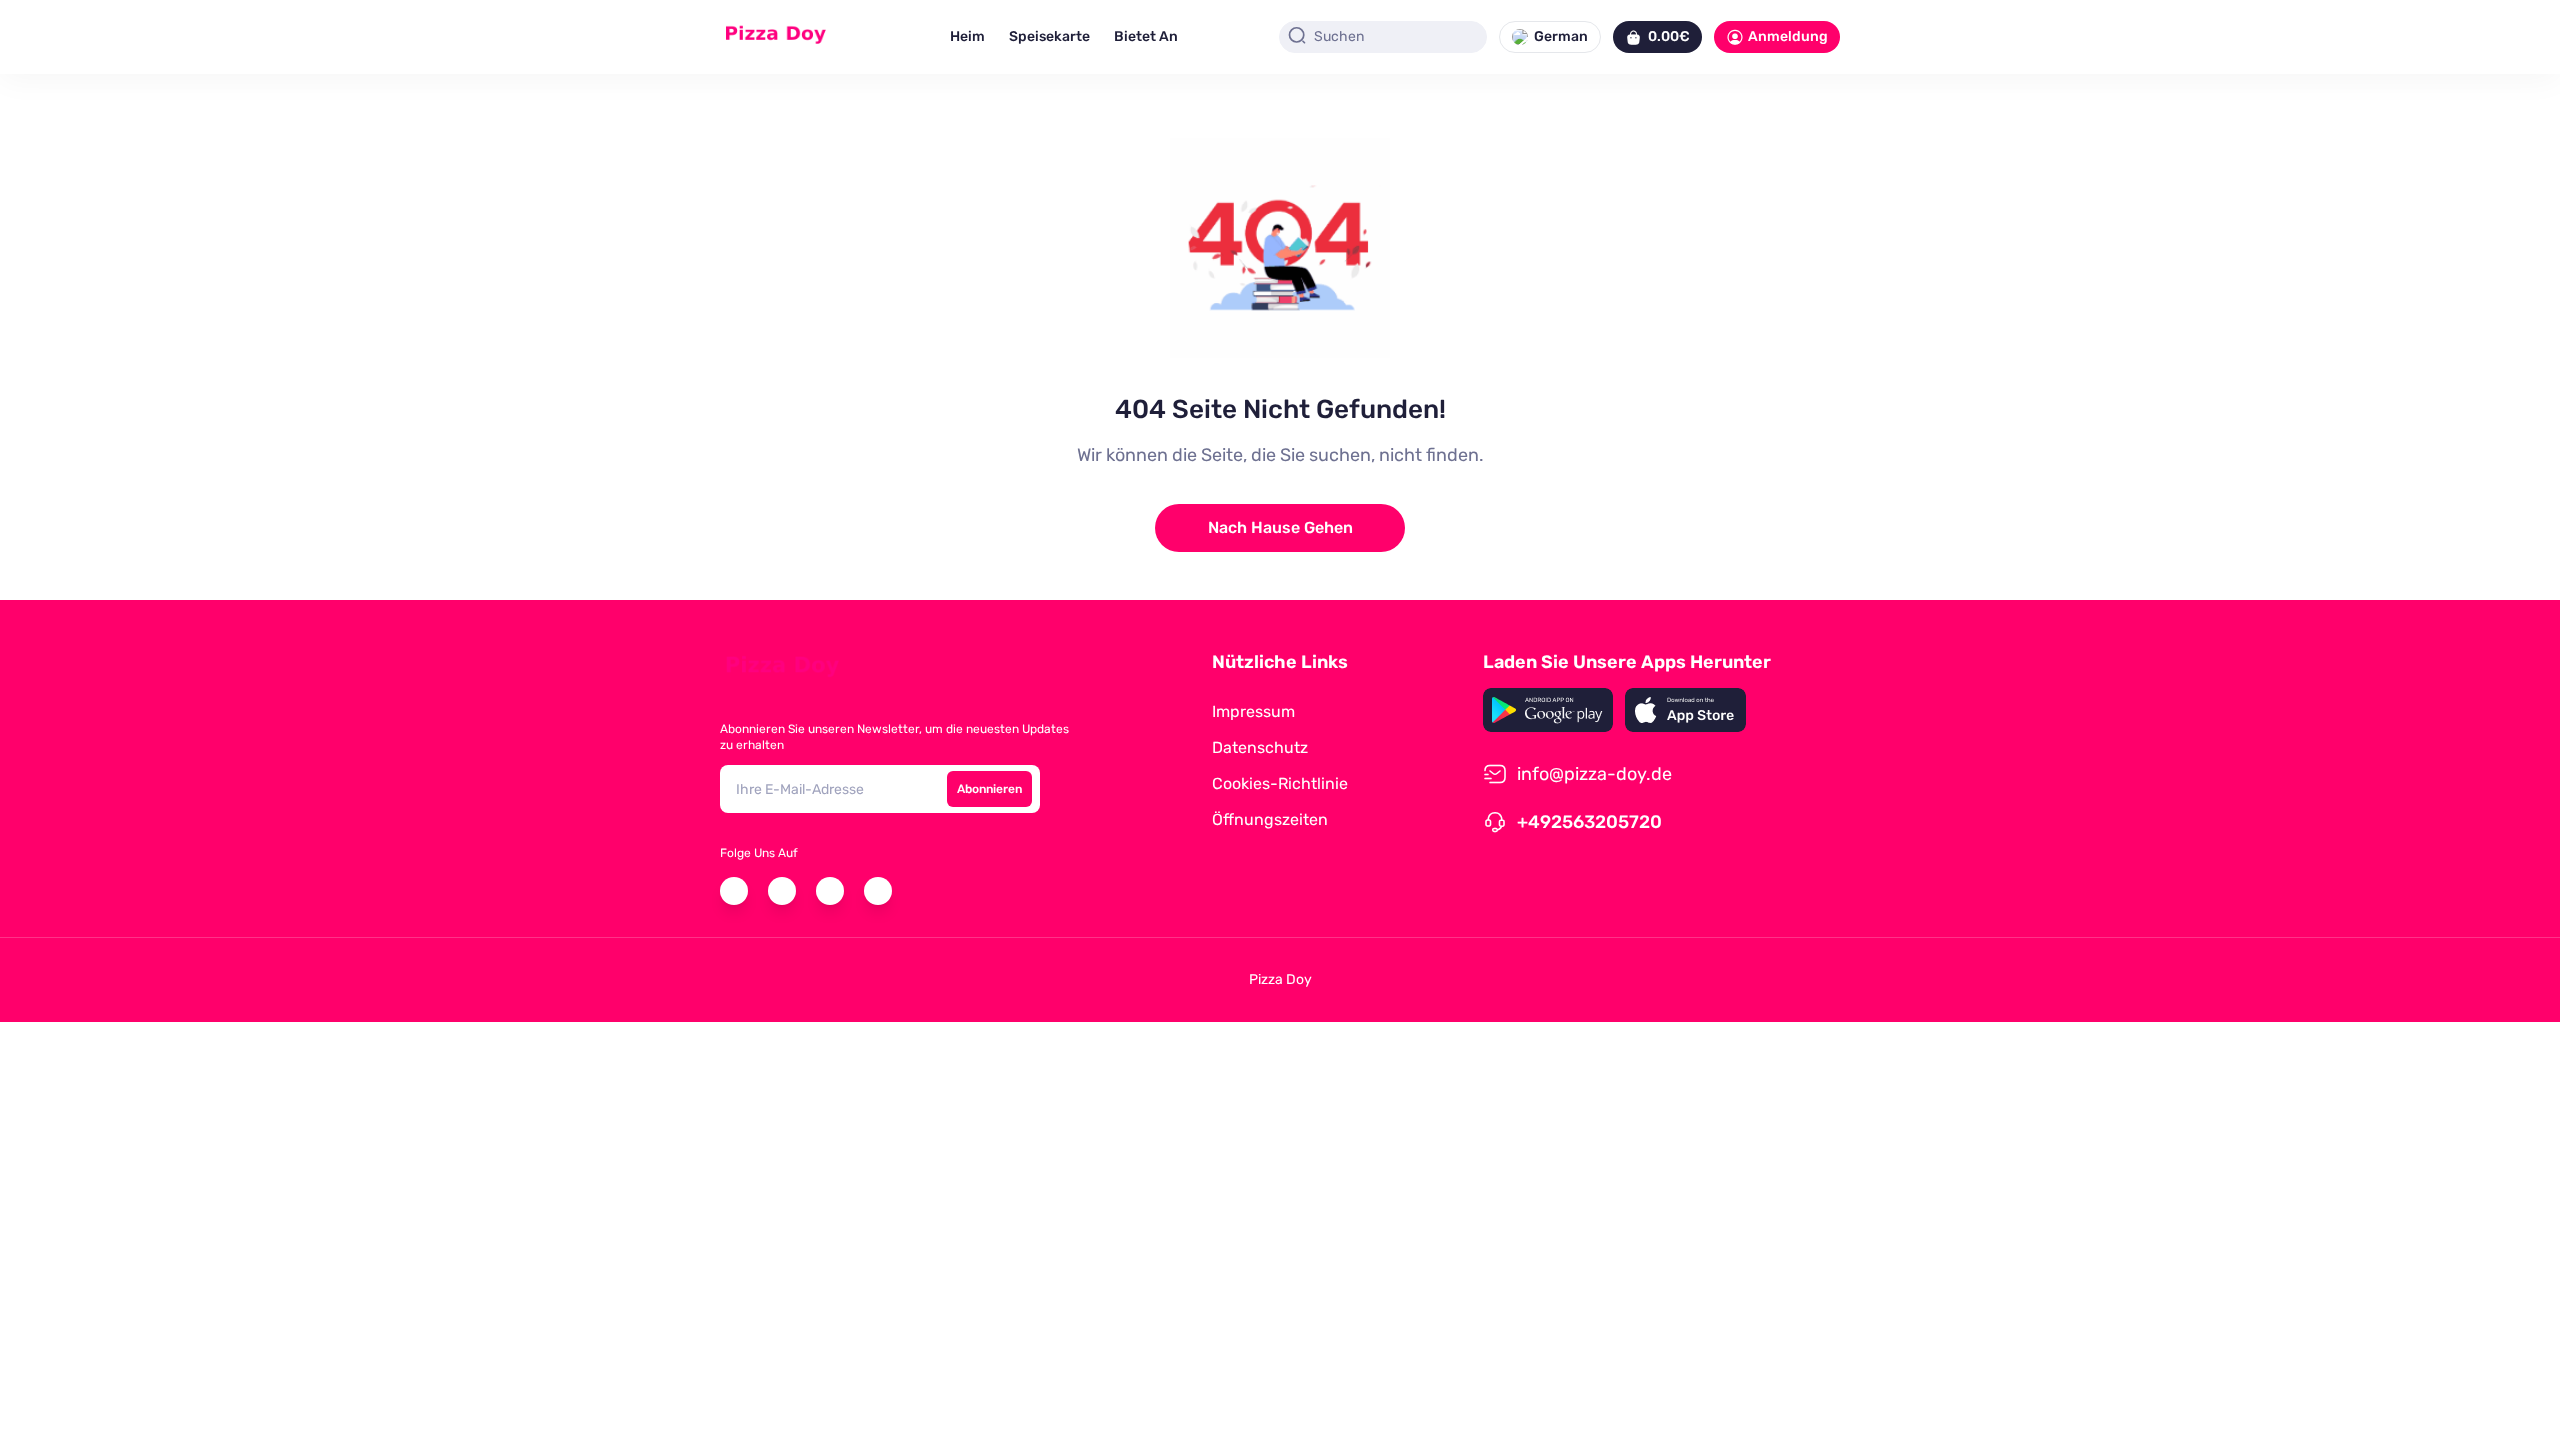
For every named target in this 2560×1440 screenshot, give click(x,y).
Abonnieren (989, 789)
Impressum (1253, 711)
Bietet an (1146, 36)
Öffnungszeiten (1270, 819)
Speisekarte (1049, 36)
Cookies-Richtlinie (1280, 783)
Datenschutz (1260, 747)
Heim (967, 36)
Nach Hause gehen (1280, 527)
